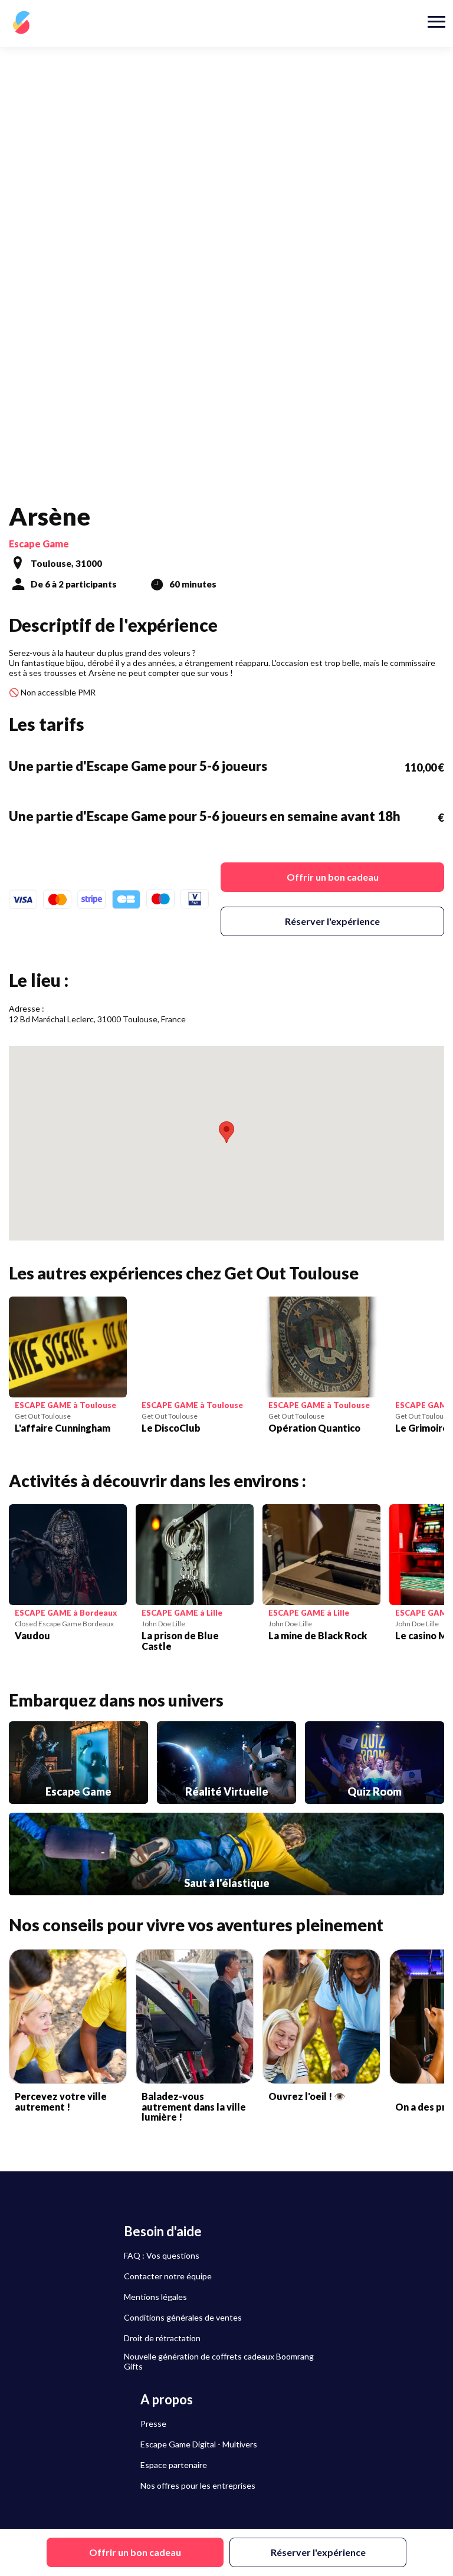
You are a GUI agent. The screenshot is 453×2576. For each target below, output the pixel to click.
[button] (226, 1132)
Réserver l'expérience (332, 921)
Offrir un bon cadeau (333, 877)
